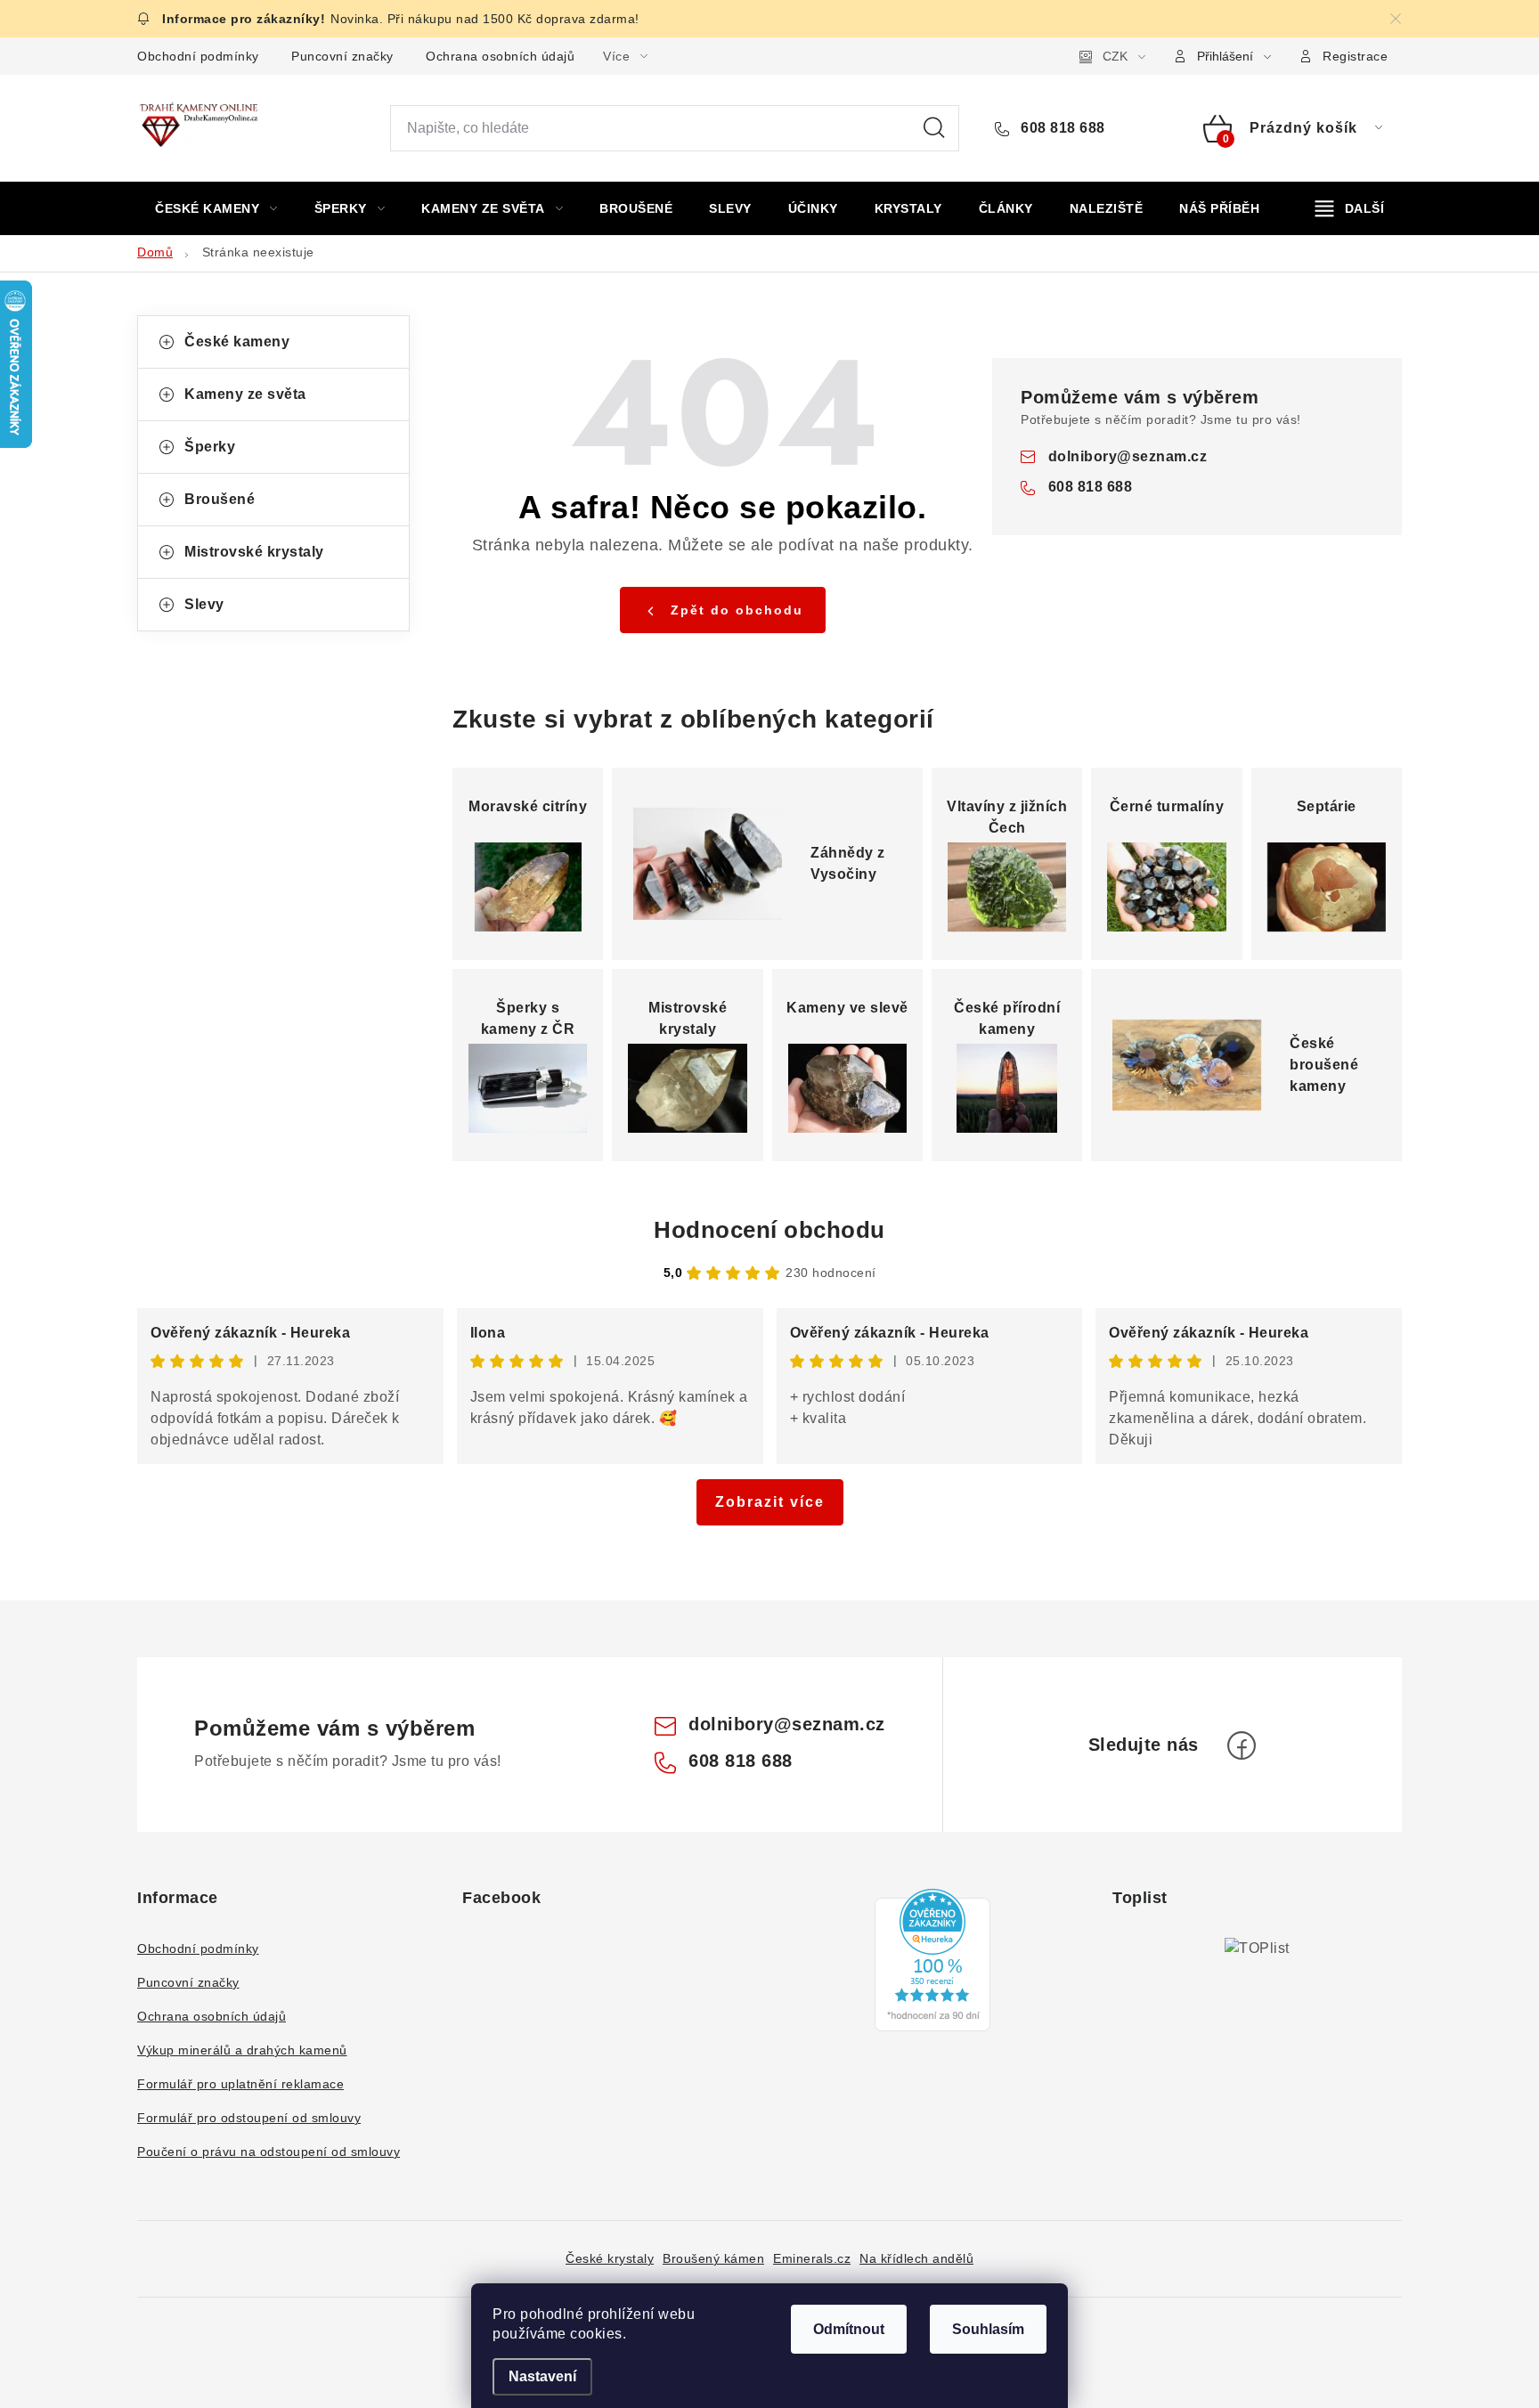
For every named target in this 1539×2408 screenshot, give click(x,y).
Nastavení (542, 2376)
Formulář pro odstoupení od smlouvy (249, 2118)
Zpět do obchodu (737, 610)
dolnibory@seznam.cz (1128, 456)
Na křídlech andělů (916, 2258)
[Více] (1350, 208)
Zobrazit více (770, 1502)
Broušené (220, 499)
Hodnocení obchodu (769, 1230)
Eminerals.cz (812, 2258)
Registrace (1355, 56)
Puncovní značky (342, 56)
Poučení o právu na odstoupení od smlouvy (269, 2152)
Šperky (210, 447)
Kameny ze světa (245, 394)
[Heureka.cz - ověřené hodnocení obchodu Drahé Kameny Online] (932, 1960)
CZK (1115, 56)
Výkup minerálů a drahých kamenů (242, 2050)
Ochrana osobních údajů (500, 56)
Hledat (934, 128)
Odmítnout (849, 2329)
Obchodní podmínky (198, 56)
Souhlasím (988, 2329)
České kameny (237, 342)
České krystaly (610, 2258)
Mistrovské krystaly (254, 552)
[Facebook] (1242, 1745)
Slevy (204, 604)
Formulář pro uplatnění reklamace (240, 2084)
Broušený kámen (713, 2258)
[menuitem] (216, 208)
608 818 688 (1061, 128)
